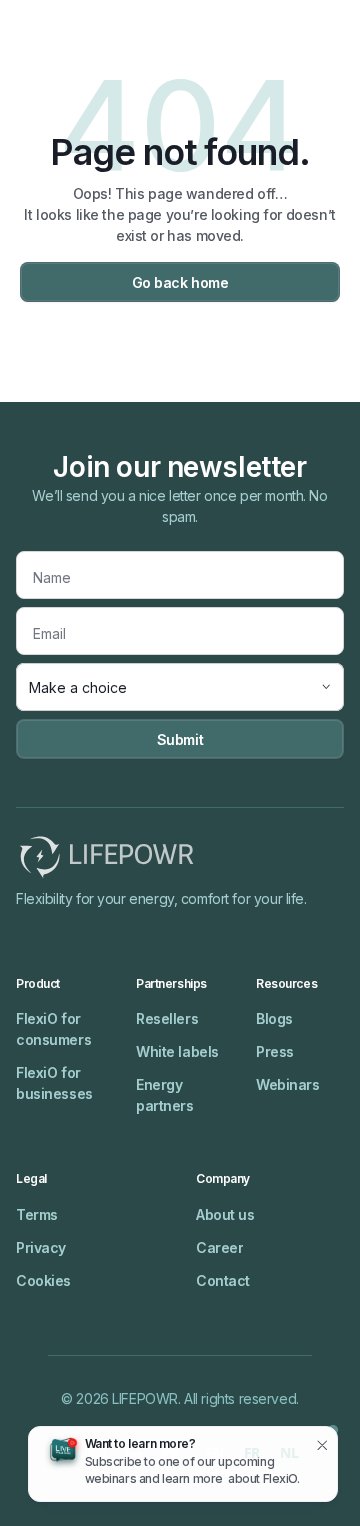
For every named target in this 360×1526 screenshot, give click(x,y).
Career (219, 1247)
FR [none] (252, 1452)
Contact (223, 1280)
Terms (37, 1214)
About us (225, 1214)
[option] (252, 1455)
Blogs (274, 1018)
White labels (177, 1051)
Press (275, 1051)
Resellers (167, 1018)
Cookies (43, 1280)
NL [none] (289, 1452)
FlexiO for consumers (53, 1029)
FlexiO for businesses (54, 1083)
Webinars (288, 1084)
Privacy (41, 1247)
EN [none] (215, 1452)
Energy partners (165, 1095)
